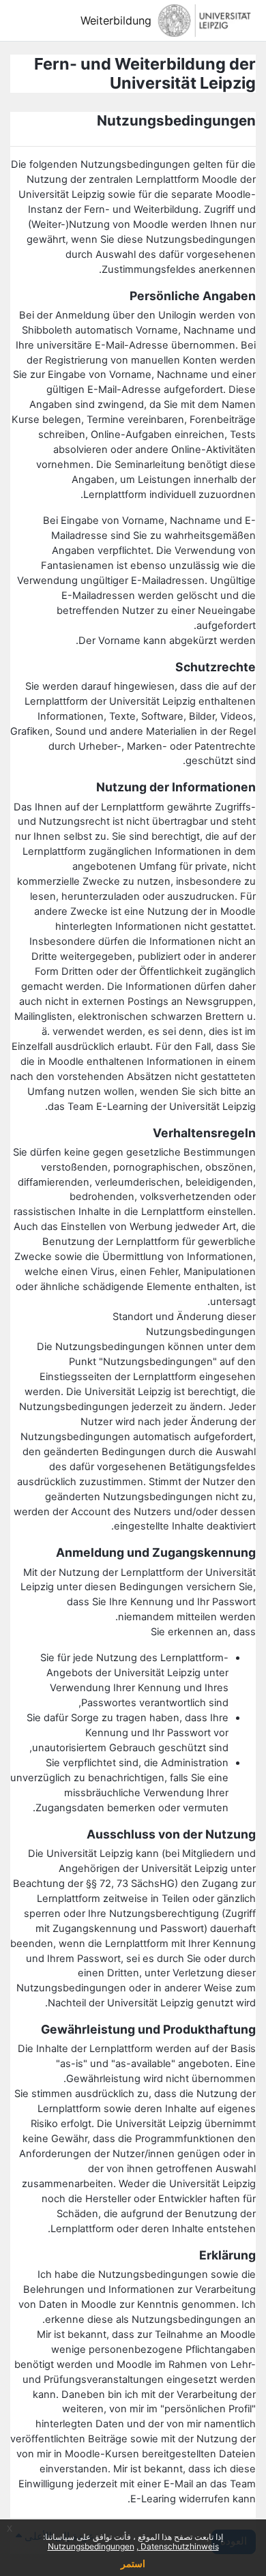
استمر (133, 2563)
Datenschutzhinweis (179, 2546)
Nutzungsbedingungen (91, 2546)
